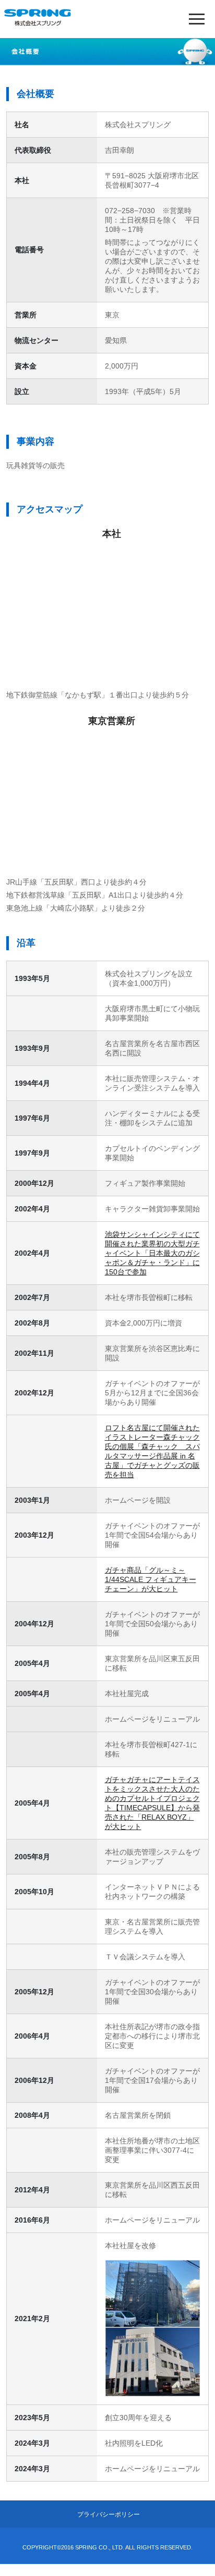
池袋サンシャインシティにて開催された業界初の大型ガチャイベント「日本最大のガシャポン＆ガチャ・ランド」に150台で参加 (152, 1253)
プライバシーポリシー (109, 2514)
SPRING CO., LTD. (99, 2547)
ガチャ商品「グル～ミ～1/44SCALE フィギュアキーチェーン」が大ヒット (151, 1579)
